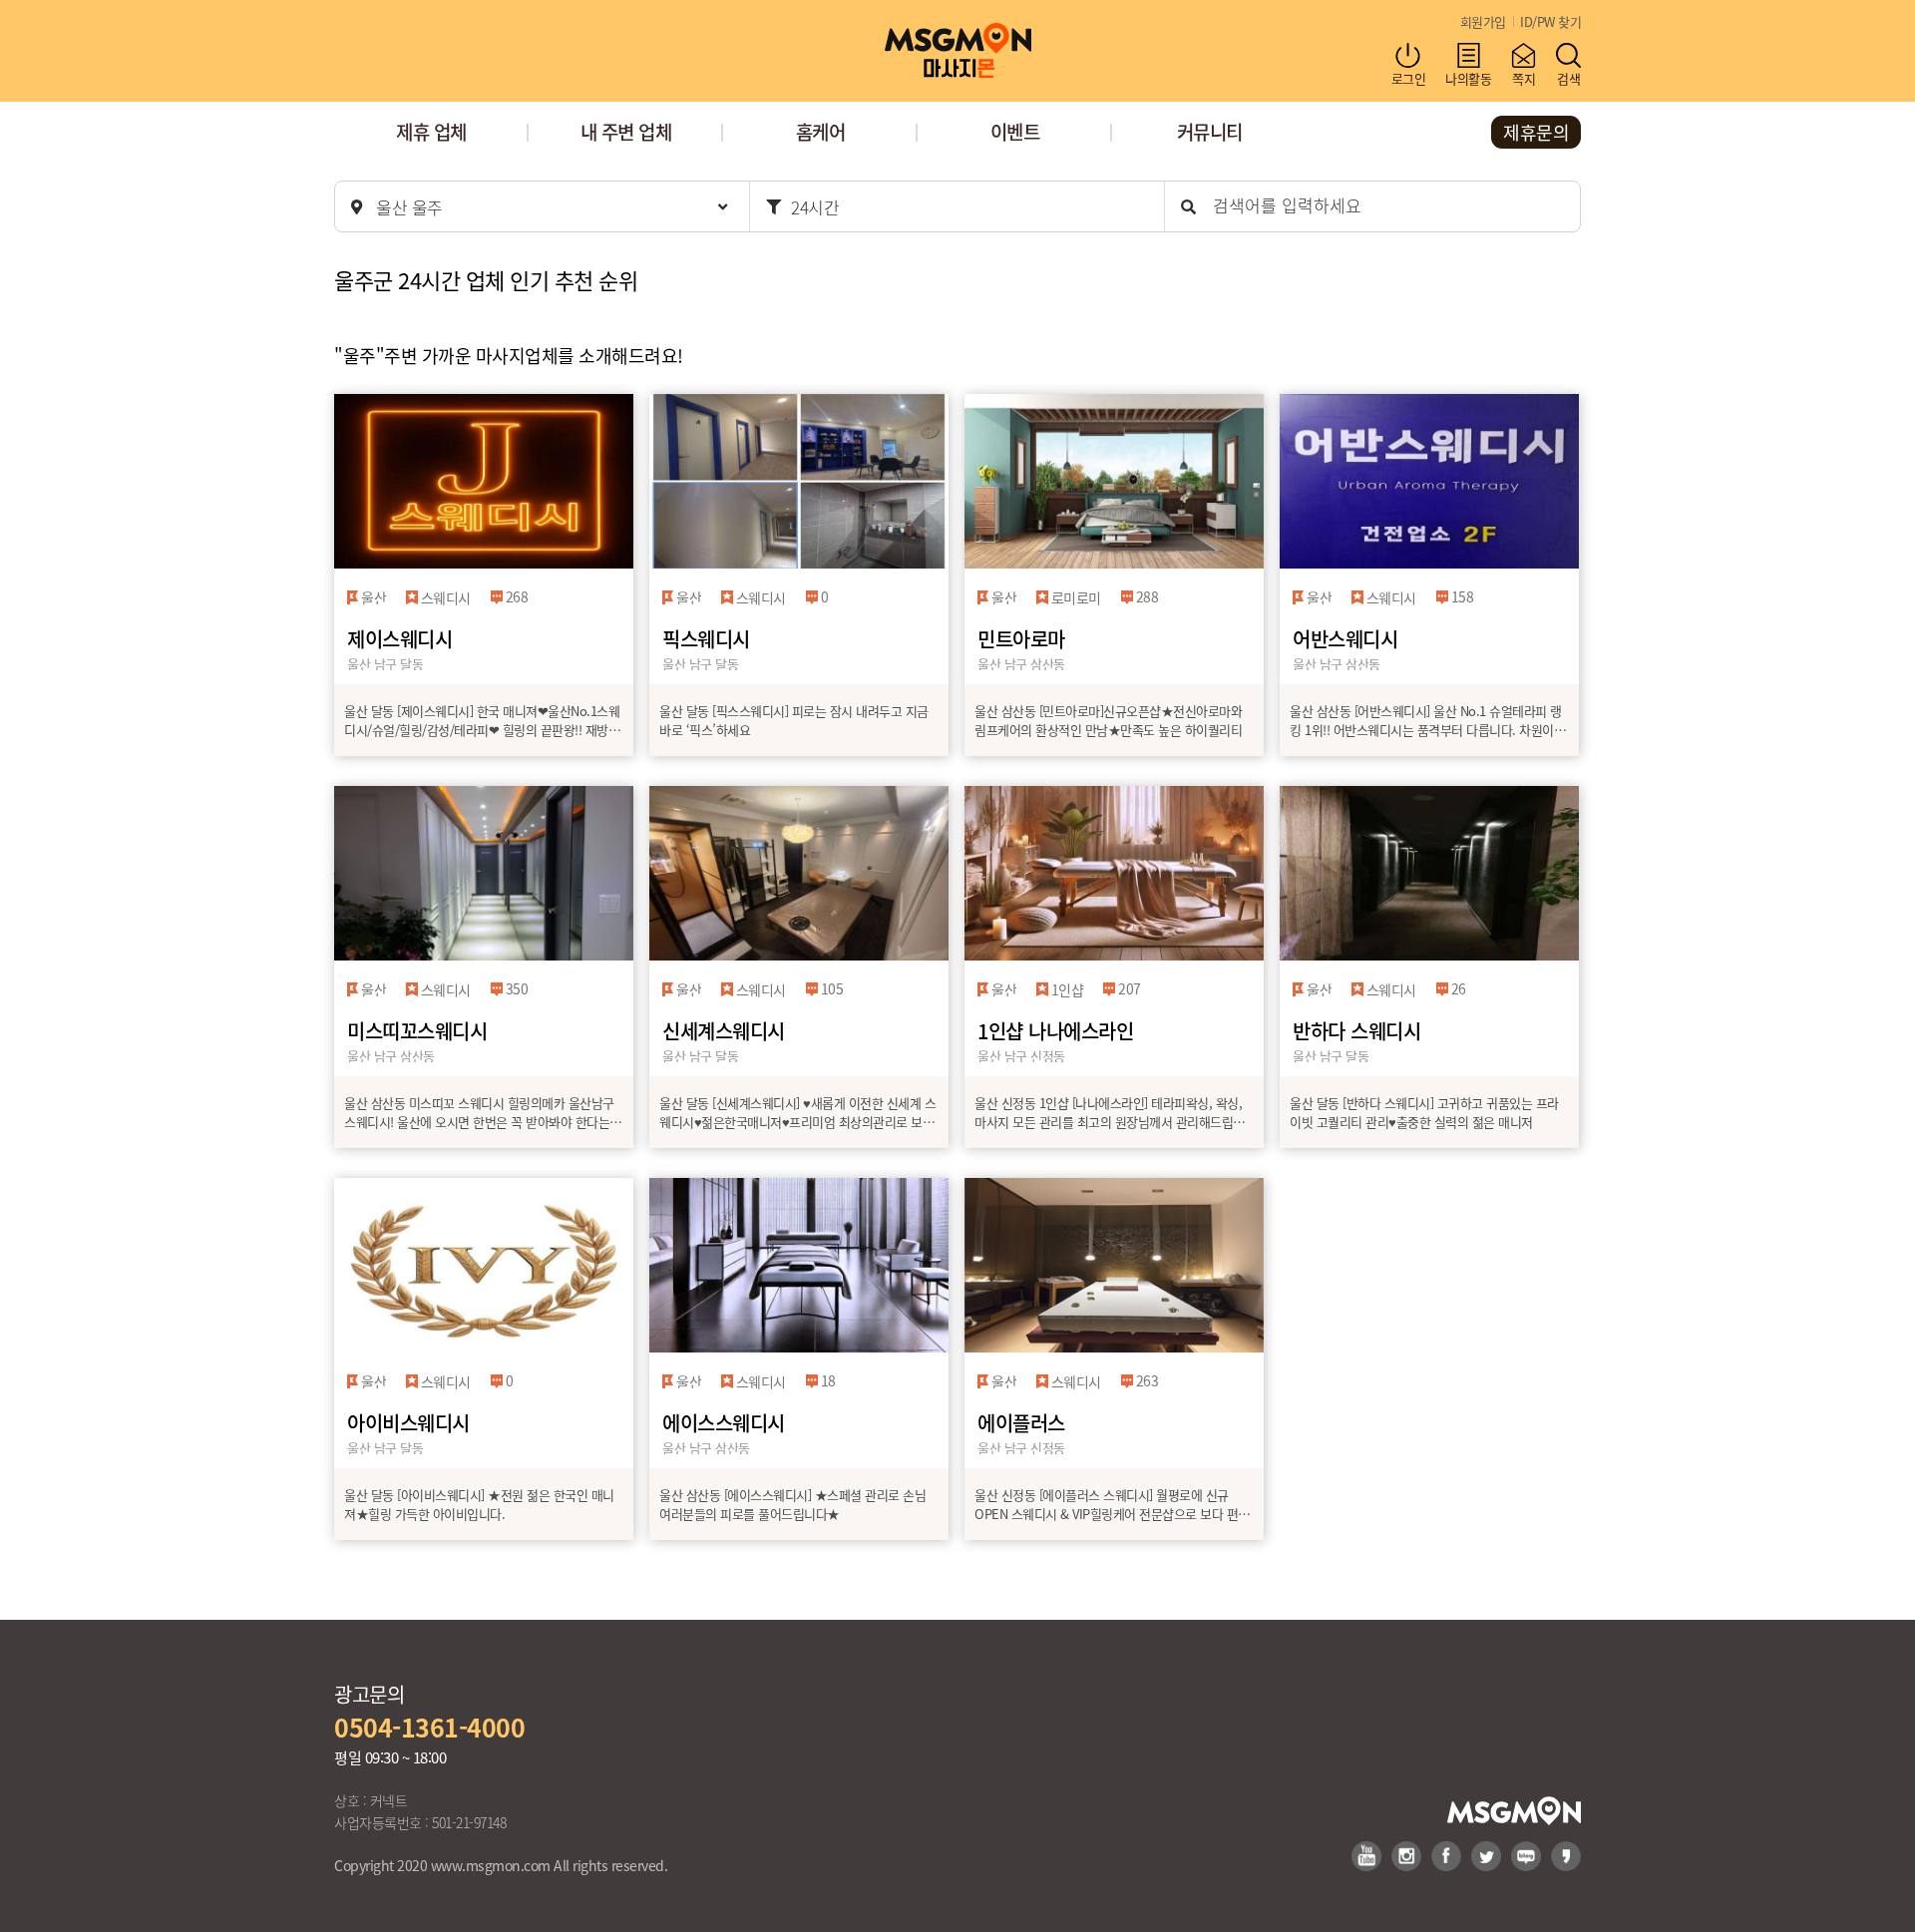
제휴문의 (1536, 132)
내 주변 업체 (626, 131)
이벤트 (1015, 131)
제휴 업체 (431, 131)
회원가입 (1483, 21)
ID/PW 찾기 (1550, 21)
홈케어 (821, 131)
